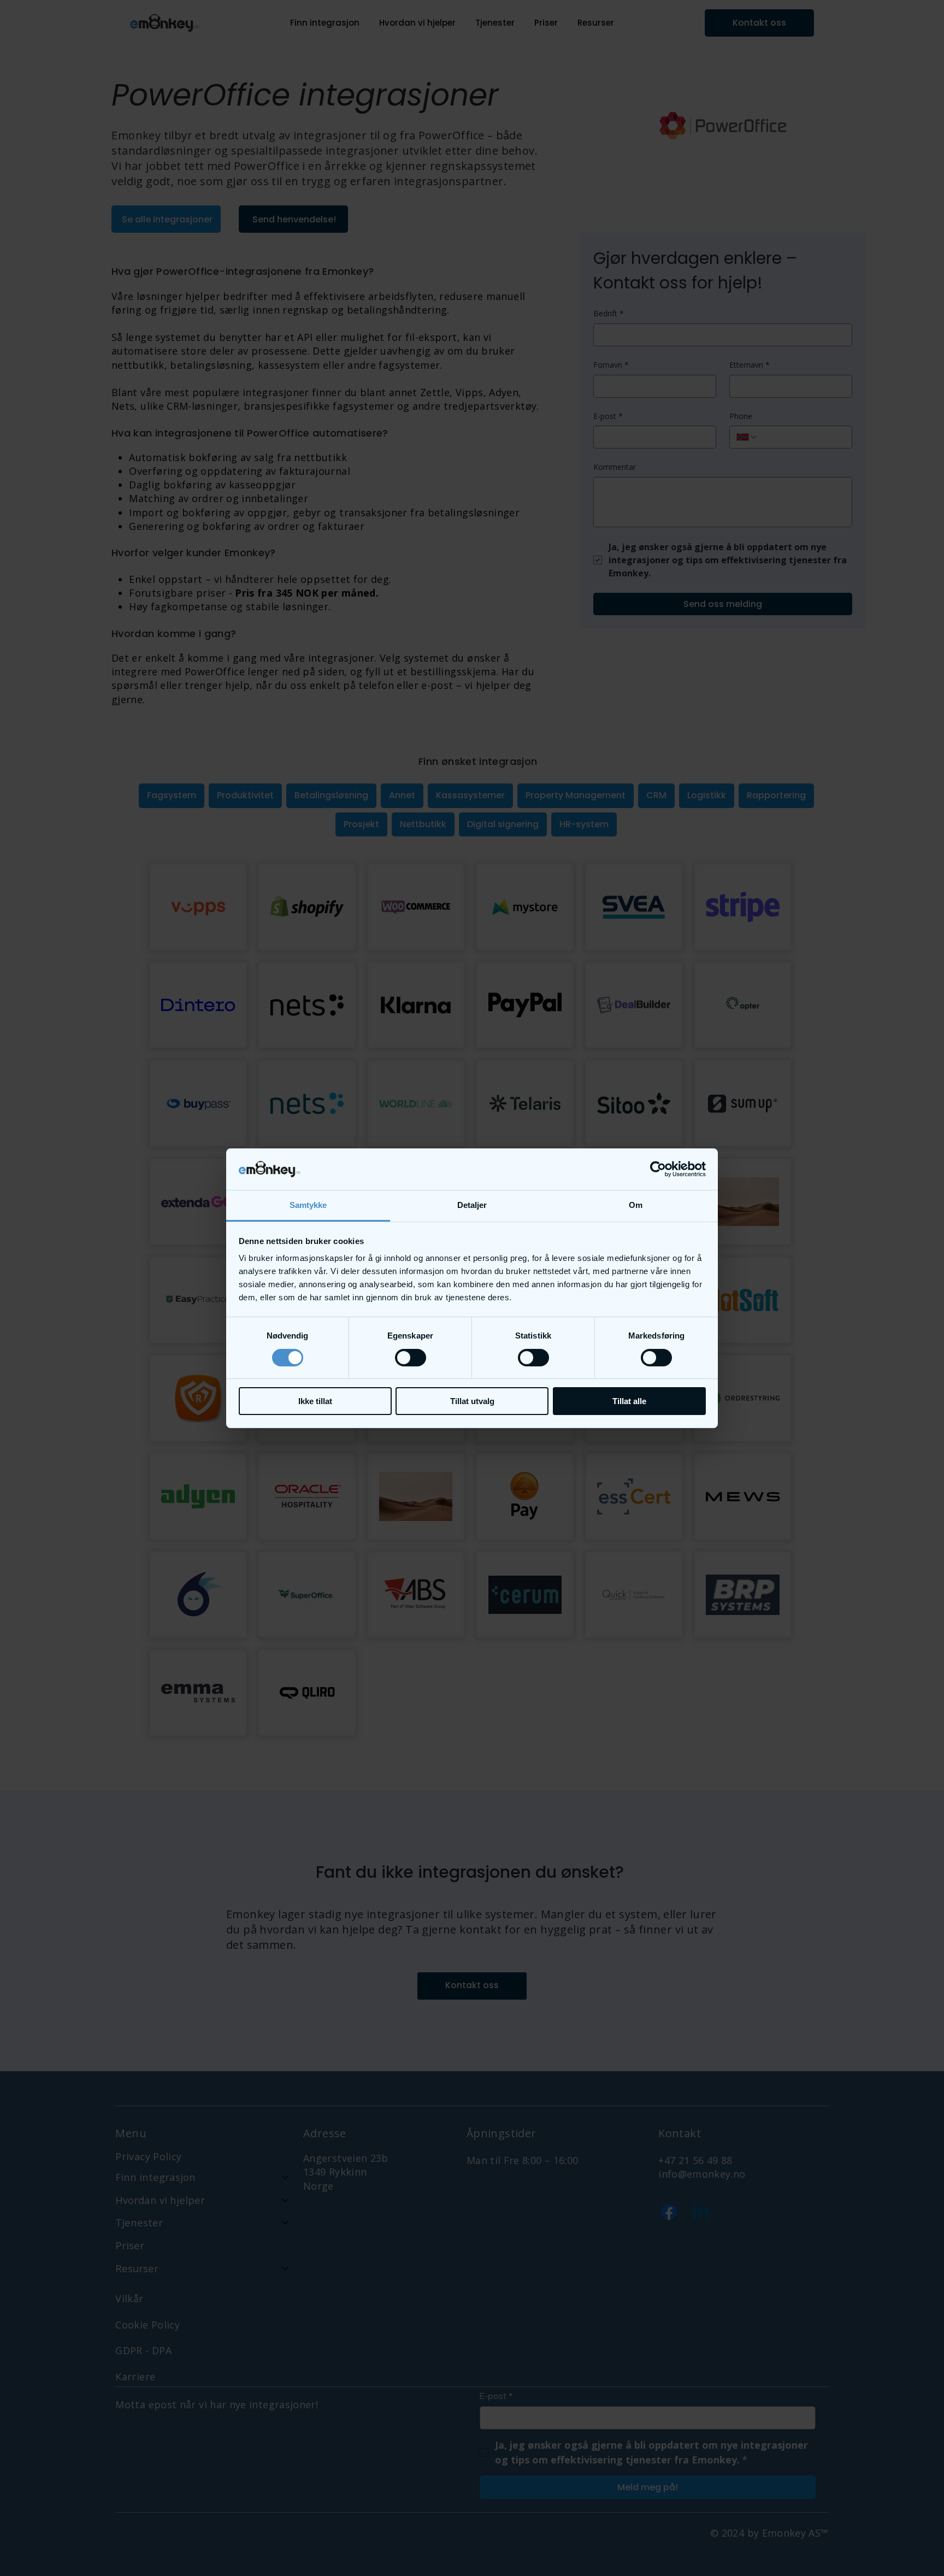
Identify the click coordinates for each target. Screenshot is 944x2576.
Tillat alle (629, 1401)
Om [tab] (636, 1205)
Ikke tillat (315, 1401)
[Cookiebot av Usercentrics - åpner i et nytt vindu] (658, 1169)
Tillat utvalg (472, 1401)
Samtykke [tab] (308, 1205)
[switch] (411, 1358)
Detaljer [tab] (472, 1205)
